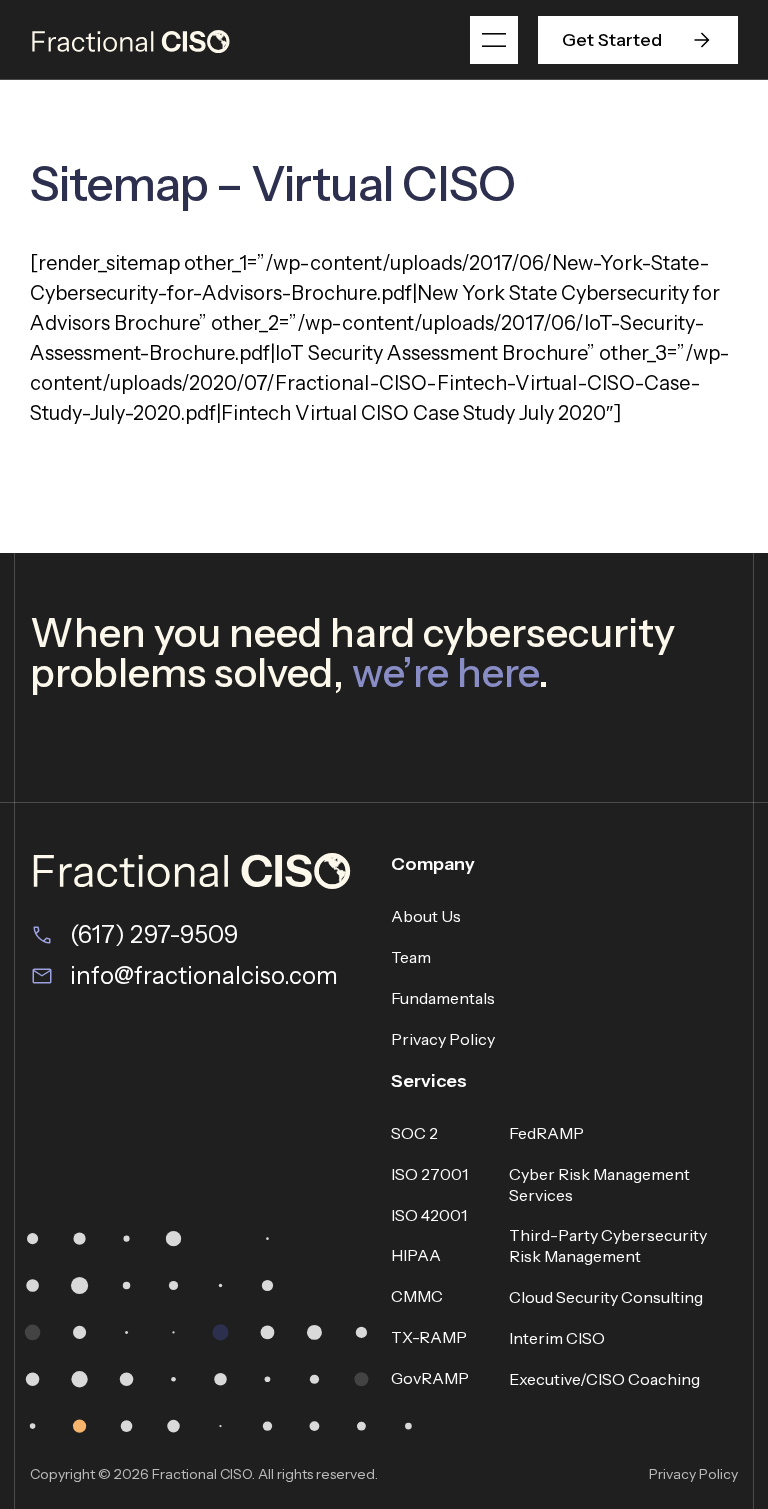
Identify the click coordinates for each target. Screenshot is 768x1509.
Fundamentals (443, 998)
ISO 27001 (429, 1174)
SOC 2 (414, 1133)
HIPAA (416, 1255)
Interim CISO (557, 1338)
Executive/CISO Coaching (604, 1379)
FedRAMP (546, 1133)
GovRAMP (430, 1378)
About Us (426, 916)
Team (411, 957)
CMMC (417, 1296)
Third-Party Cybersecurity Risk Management (608, 1245)
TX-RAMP (429, 1337)
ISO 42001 (429, 1215)
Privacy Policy (443, 1039)
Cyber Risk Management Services (599, 1184)
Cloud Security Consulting (606, 1297)
